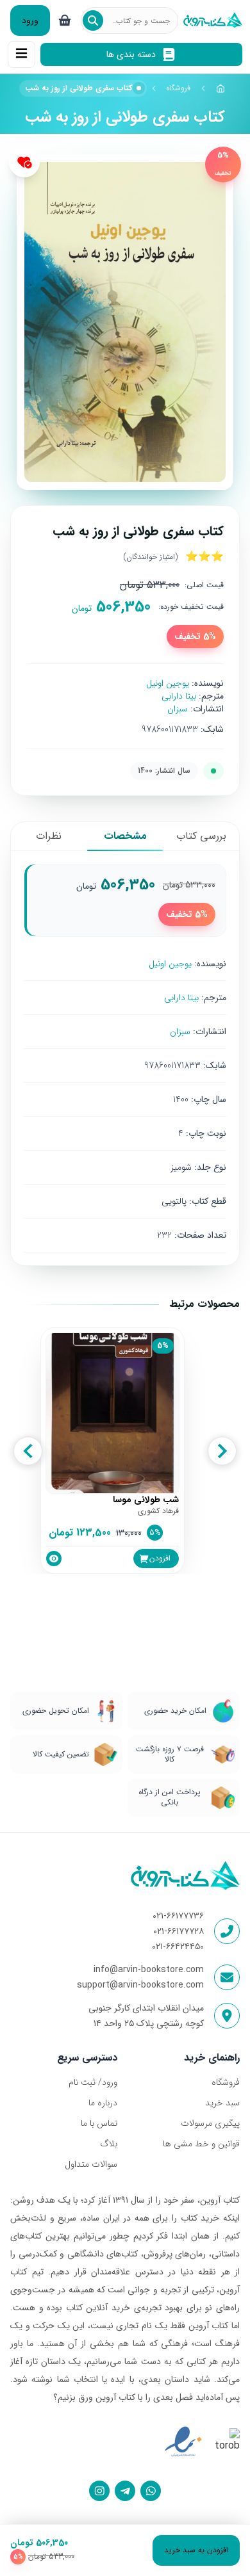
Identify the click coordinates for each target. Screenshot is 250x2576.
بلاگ (109, 2144)
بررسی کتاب (201, 836)
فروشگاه (178, 88)
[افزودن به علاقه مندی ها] (24, 162)
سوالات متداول (91, 2164)
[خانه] (221, 88)
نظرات (49, 836)
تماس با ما (99, 2123)
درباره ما (103, 2103)
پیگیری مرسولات (210, 2123)
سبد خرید (222, 2103)
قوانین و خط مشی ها (201, 2144)
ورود (30, 20)
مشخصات (125, 836)
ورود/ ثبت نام (93, 2082)
